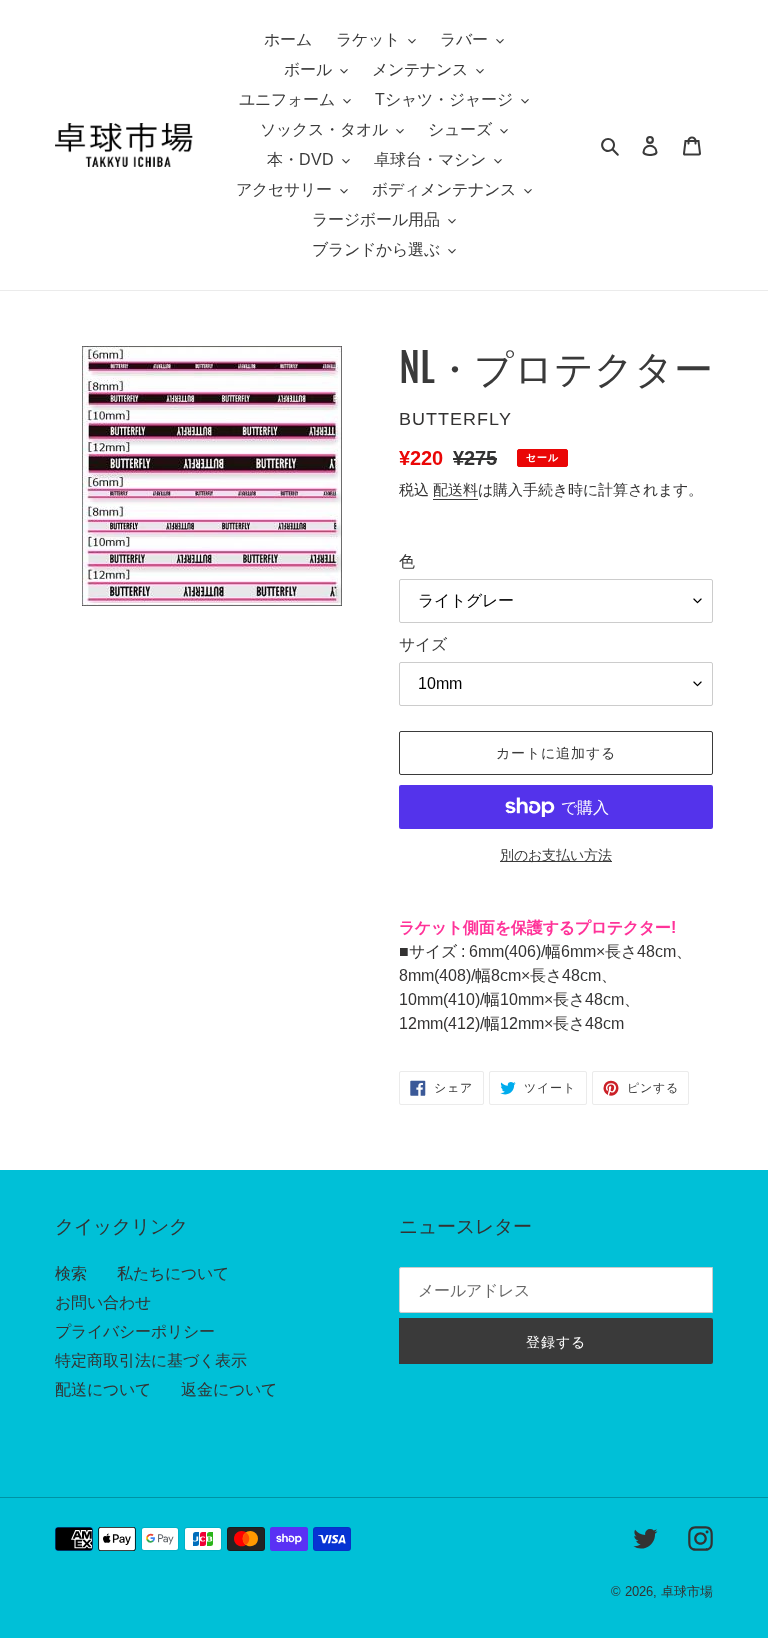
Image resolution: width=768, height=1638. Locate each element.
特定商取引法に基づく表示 (151, 1360)
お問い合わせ (103, 1302)
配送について (103, 1389)
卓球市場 (687, 1591)
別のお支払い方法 (556, 855)
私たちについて (173, 1273)
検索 (71, 1273)
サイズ (423, 644)
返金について (229, 1389)
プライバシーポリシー (135, 1331)
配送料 (455, 489)
